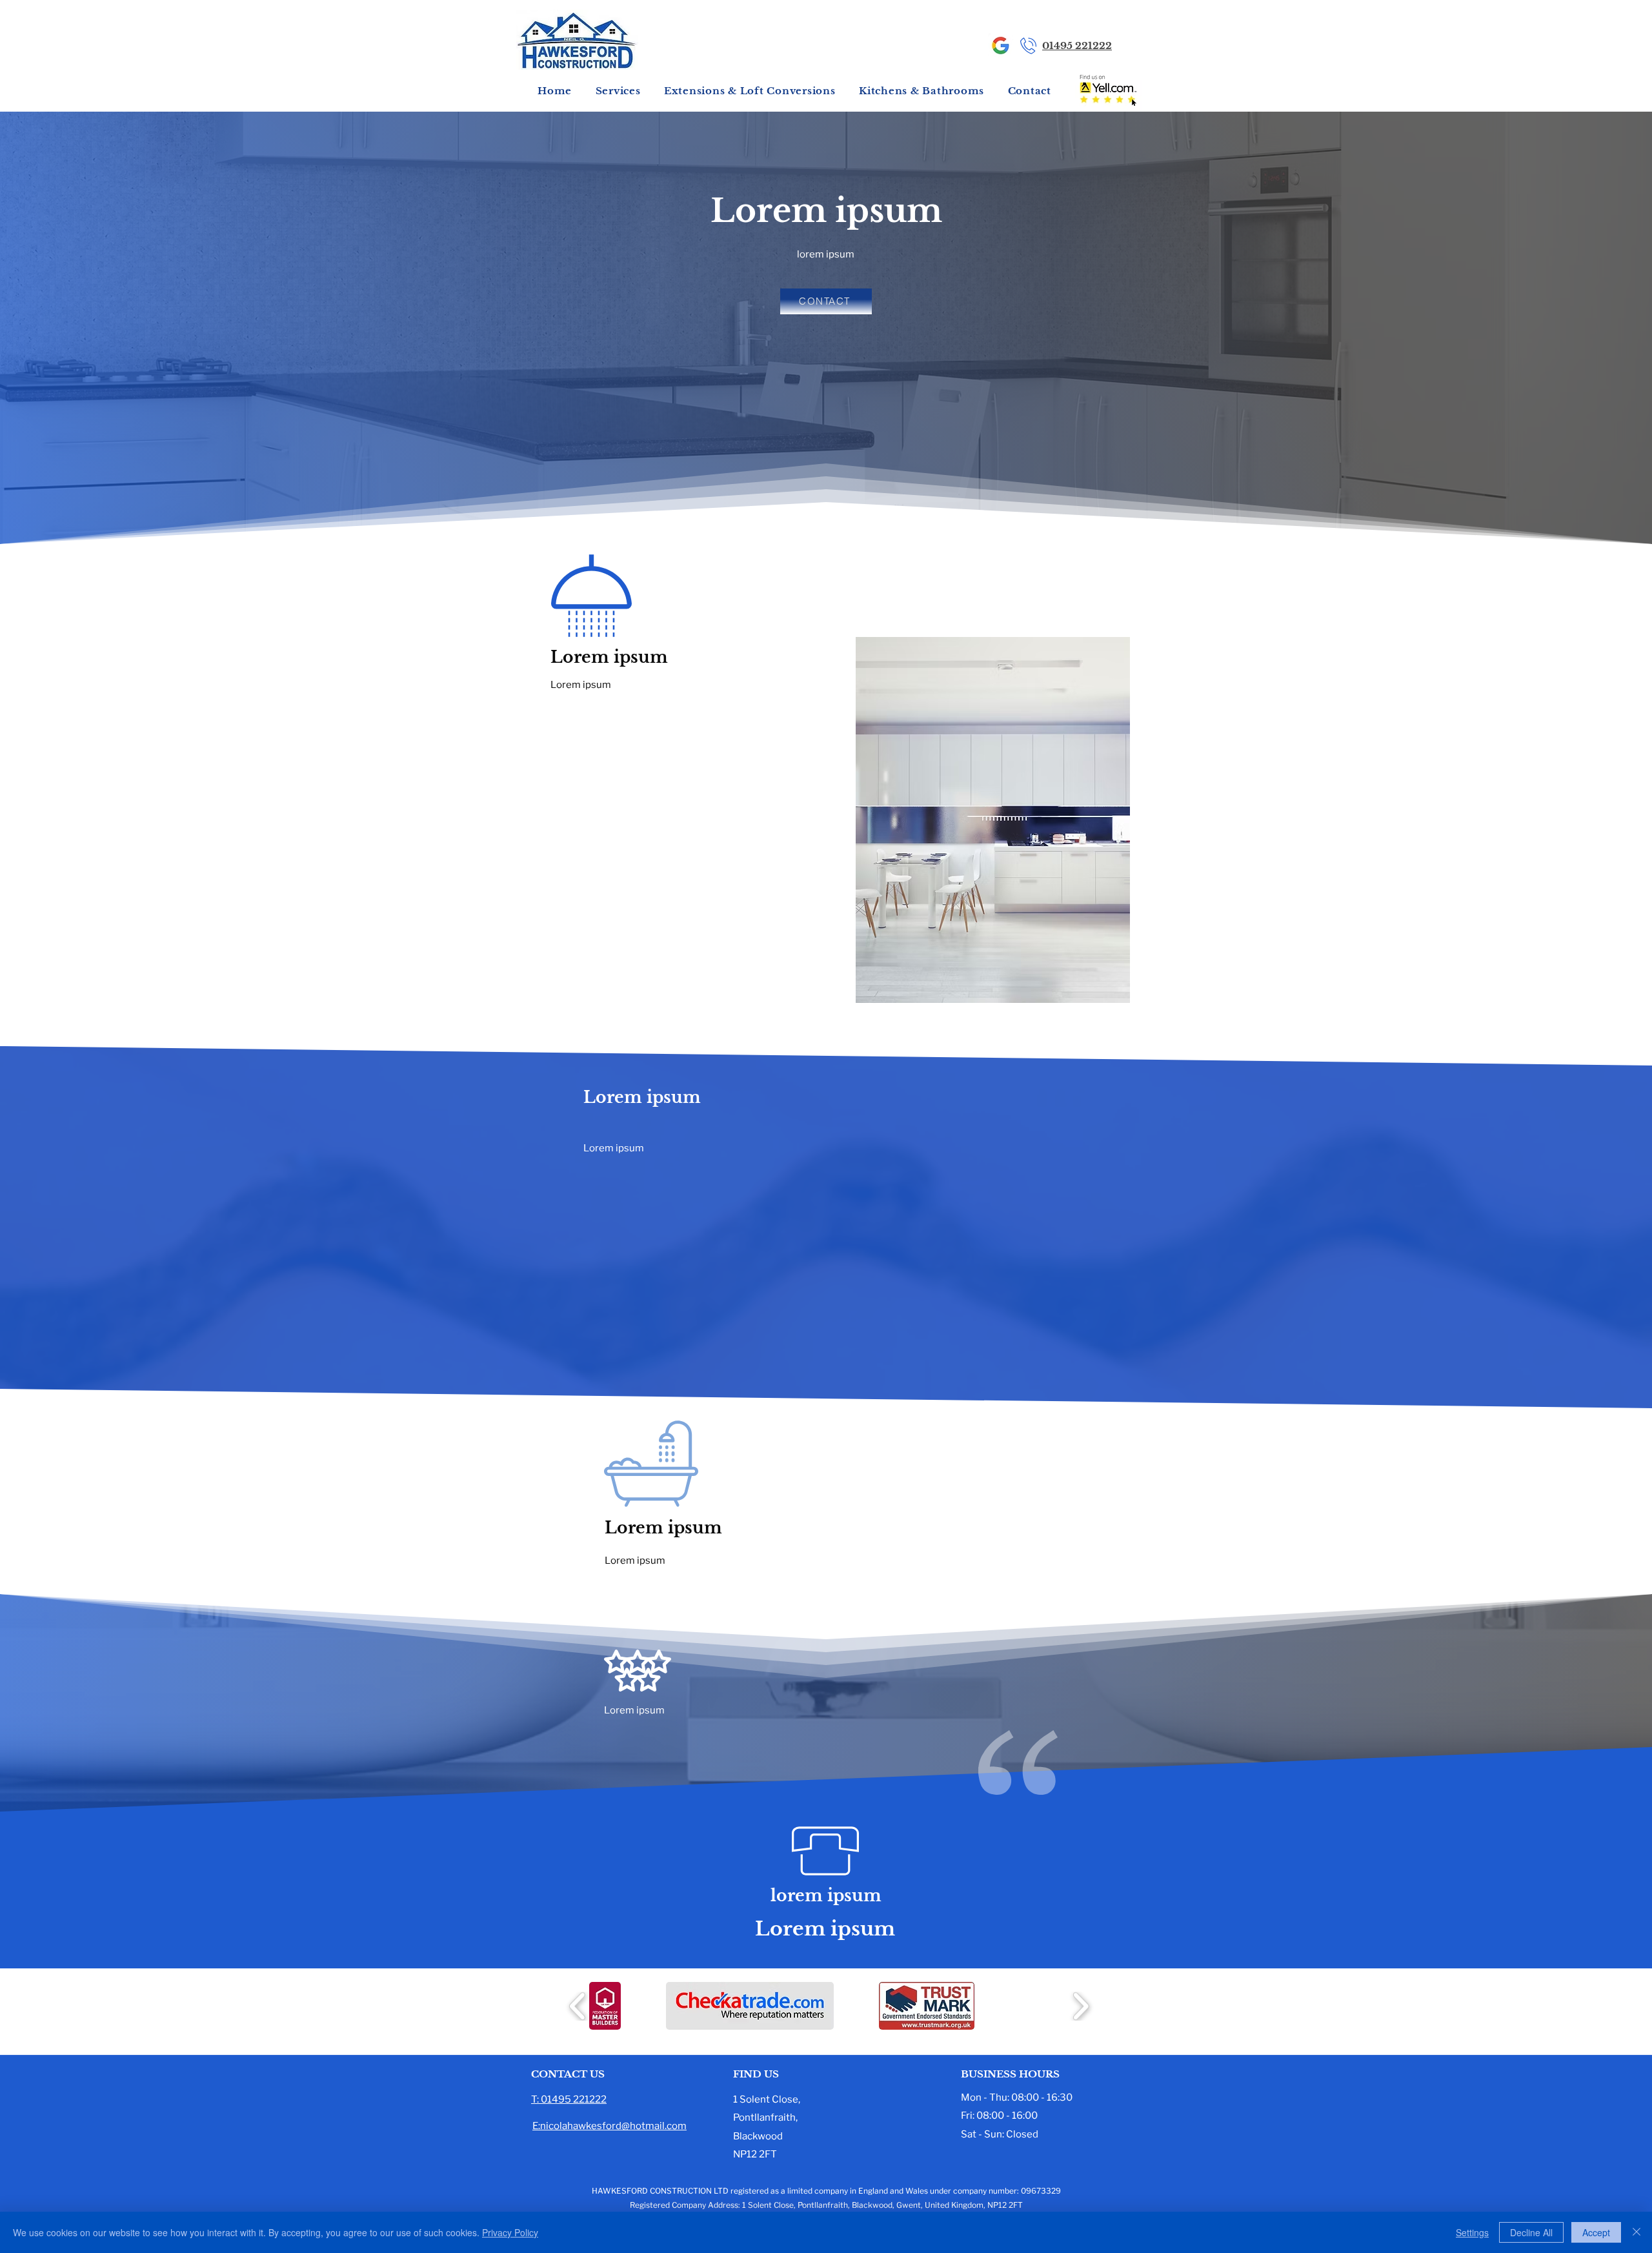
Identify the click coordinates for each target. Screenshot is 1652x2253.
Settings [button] (1472, 2232)
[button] (618, 91)
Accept (1596, 2232)
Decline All (1531, 2232)
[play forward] (1081, 2006)
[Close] (1637, 2232)
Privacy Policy (510, 2232)
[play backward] (578, 2006)
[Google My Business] (1001, 45)
